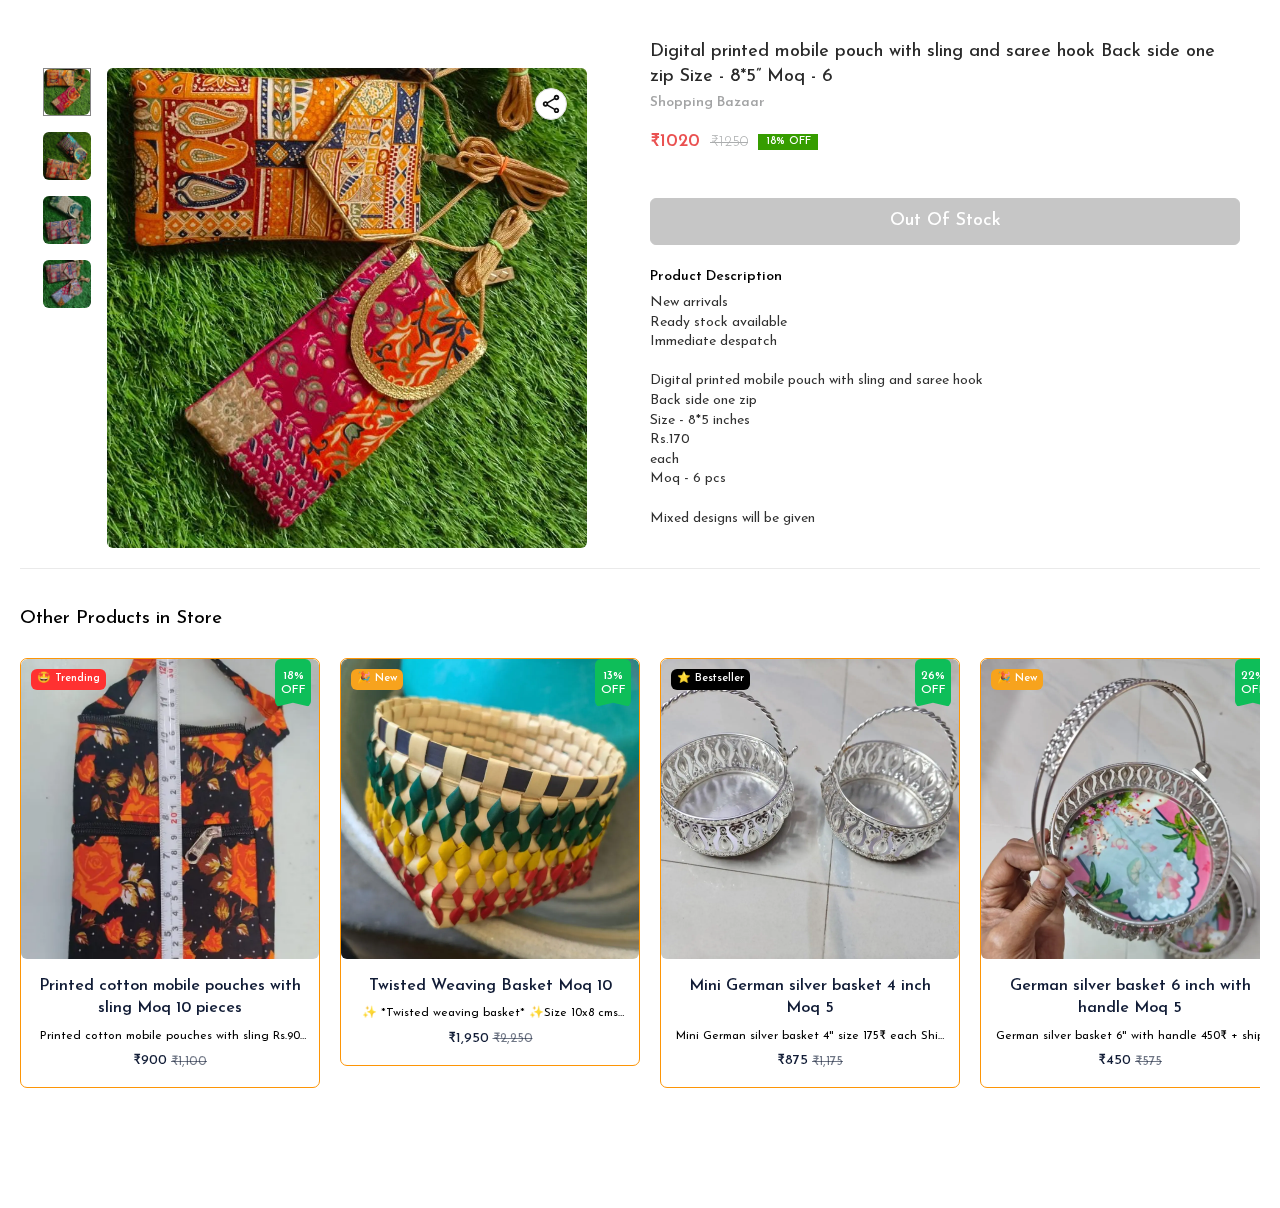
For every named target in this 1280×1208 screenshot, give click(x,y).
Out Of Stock (945, 221)
